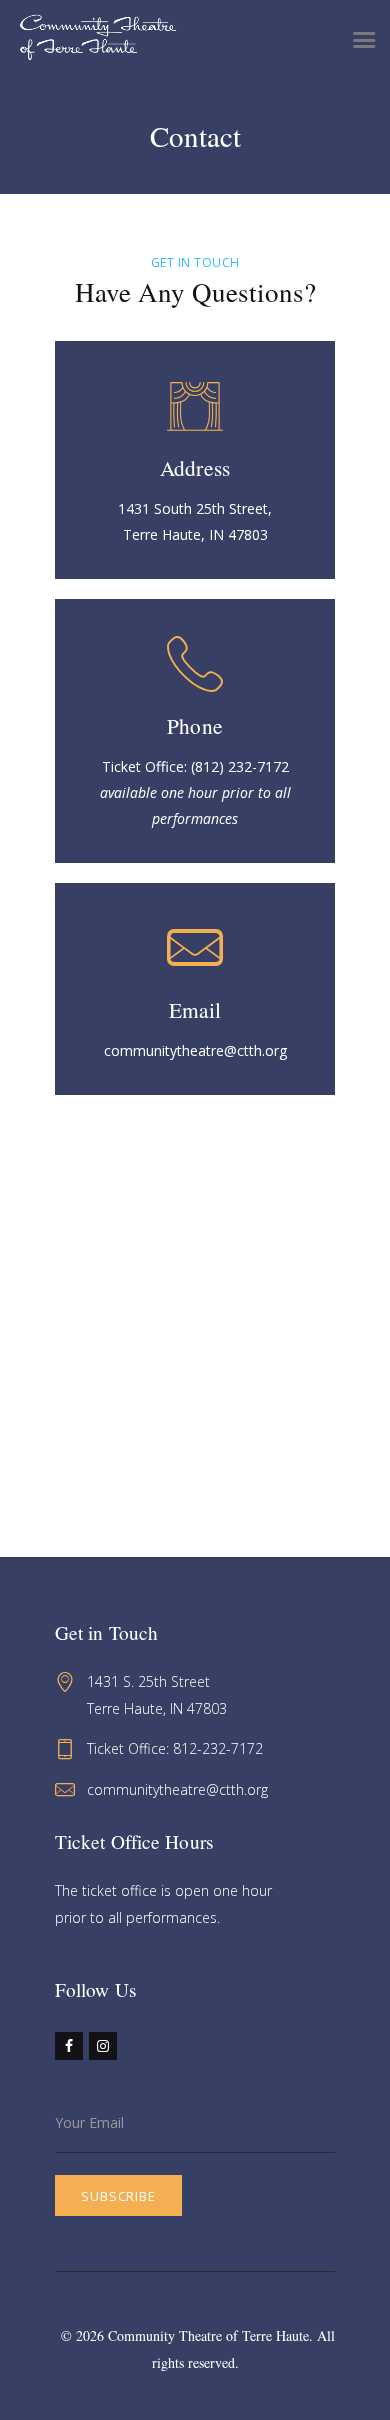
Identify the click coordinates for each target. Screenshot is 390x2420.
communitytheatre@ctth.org (177, 1789)
